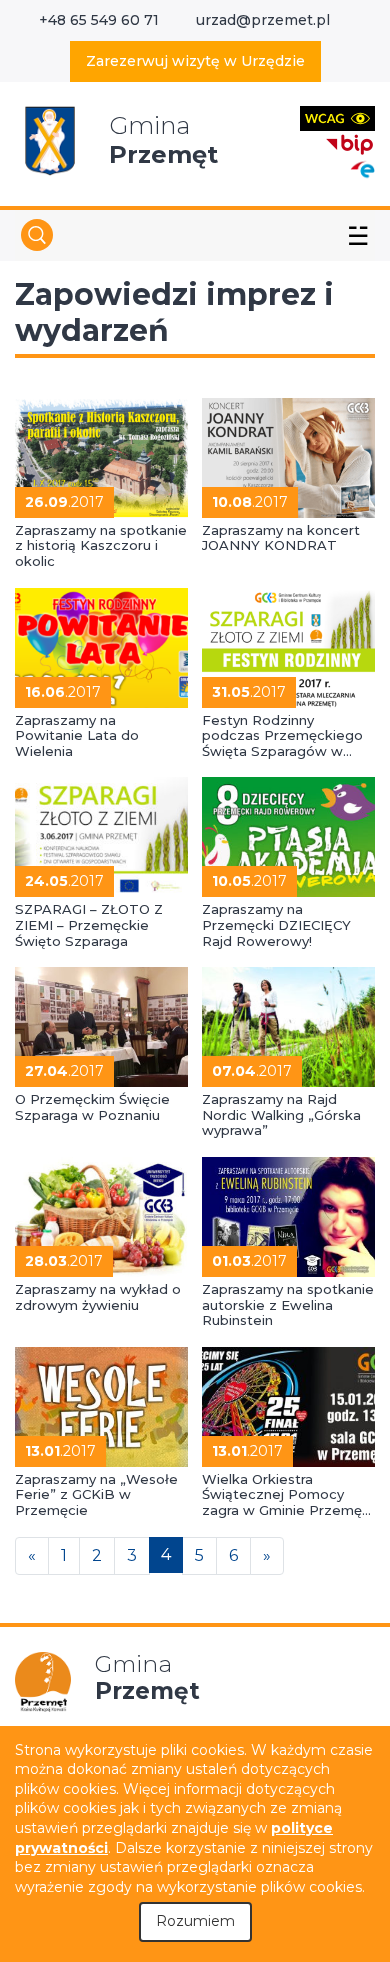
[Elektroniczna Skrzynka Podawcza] (362, 168)
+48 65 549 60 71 (99, 20)
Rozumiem (195, 1921)
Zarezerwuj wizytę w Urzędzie (195, 61)
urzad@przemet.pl (263, 20)
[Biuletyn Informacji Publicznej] (350, 142)
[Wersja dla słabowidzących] (337, 117)
